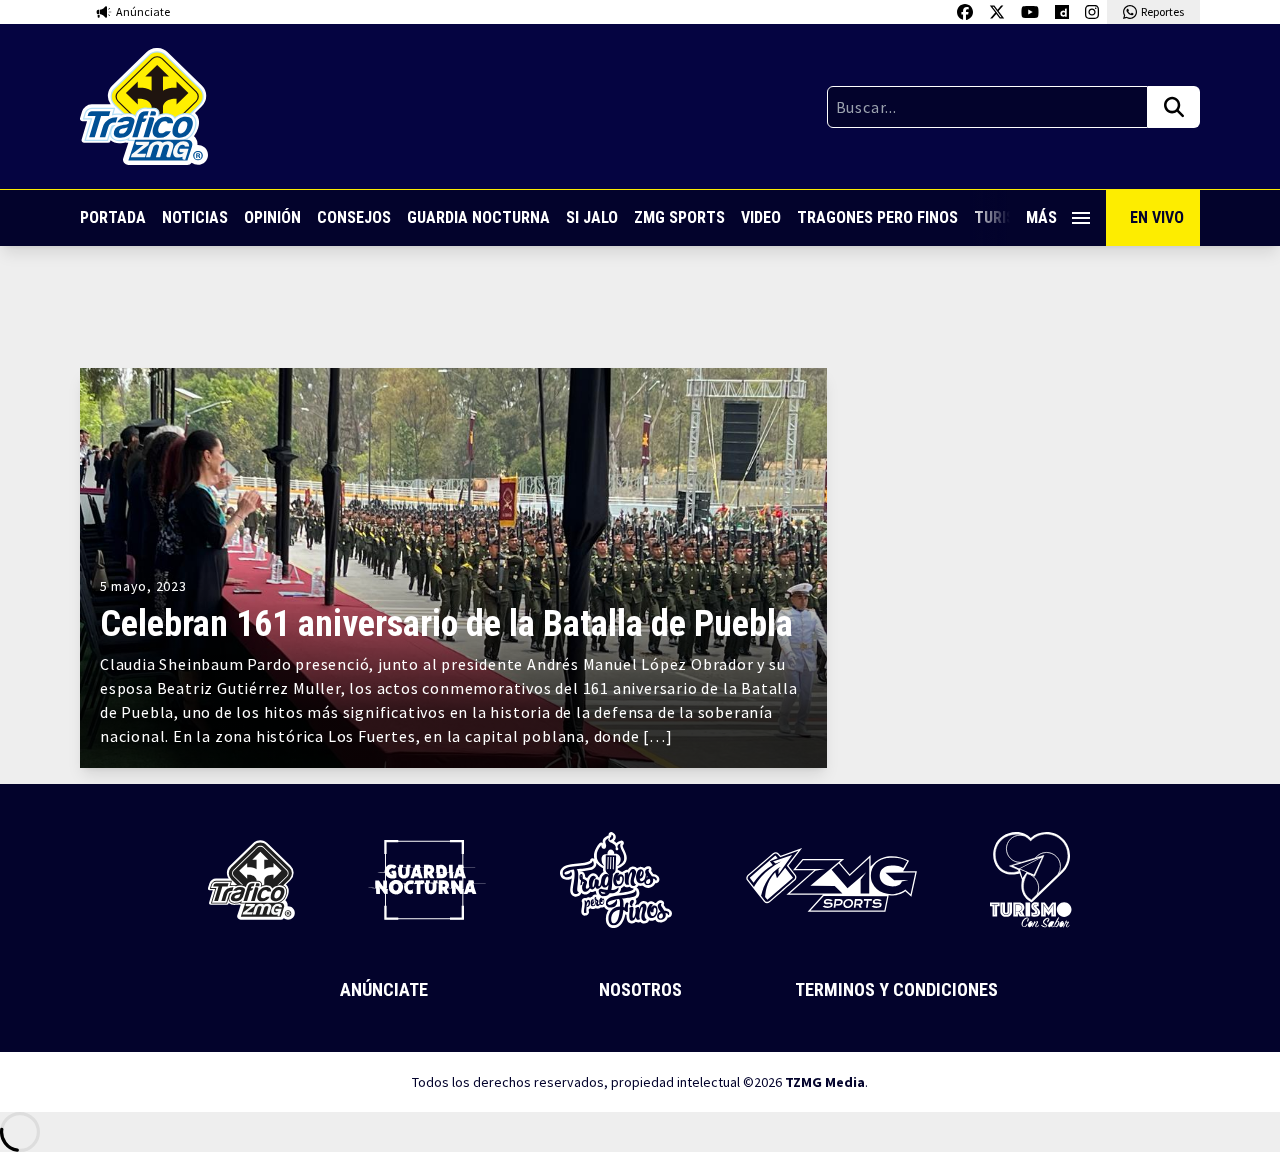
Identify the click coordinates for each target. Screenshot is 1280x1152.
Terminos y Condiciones (896, 989)
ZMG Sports (679, 217)
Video (761, 217)
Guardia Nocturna (478, 217)
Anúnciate (384, 989)
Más (1041, 217)
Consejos (354, 217)
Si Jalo (592, 217)
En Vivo (1157, 217)
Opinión (272, 217)
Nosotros (640, 989)
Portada (113, 217)
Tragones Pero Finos (877, 217)
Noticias (195, 217)
